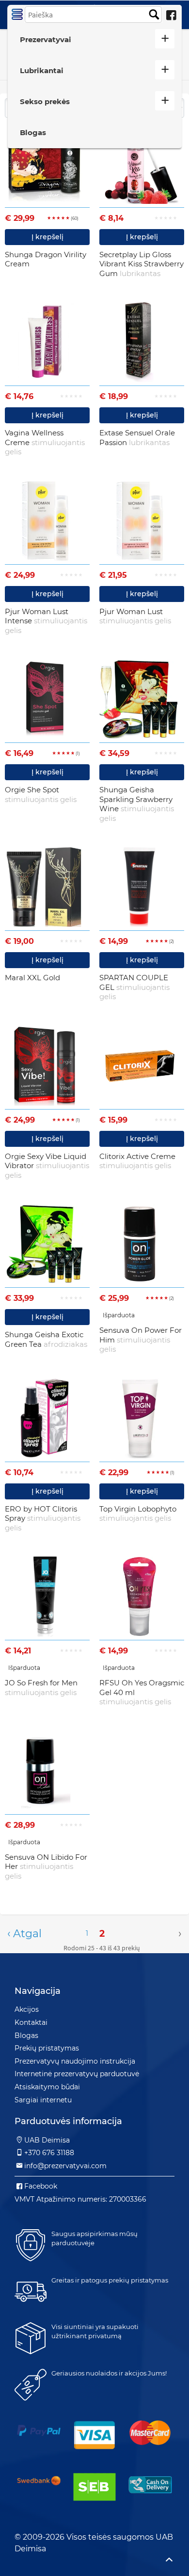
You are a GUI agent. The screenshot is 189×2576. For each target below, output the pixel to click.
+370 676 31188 (49, 2153)
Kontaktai (31, 2022)
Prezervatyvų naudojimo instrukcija (75, 2061)
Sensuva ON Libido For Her (46, 1866)
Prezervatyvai (46, 39)
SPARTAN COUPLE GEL (134, 987)
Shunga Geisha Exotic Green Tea (46, 1339)
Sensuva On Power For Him (141, 1340)
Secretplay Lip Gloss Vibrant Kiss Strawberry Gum (142, 264)
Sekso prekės (45, 101)
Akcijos (27, 2009)
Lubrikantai (42, 70)
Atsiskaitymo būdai (47, 2087)
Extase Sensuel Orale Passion (137, 438)
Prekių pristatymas (47, 2048)
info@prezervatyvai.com (65, 2166)
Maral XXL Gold (32, 978)
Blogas (33, 132)
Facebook (41, 2186)
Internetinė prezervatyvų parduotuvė (77, 2074)
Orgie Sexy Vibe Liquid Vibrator (47, 1166)
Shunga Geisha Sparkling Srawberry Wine (137, 804)
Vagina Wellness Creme (45, 442)
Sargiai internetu (43, 2100)
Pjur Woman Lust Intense (46, 621)
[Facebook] (171, 15)
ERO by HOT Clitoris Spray (43, 1518)
